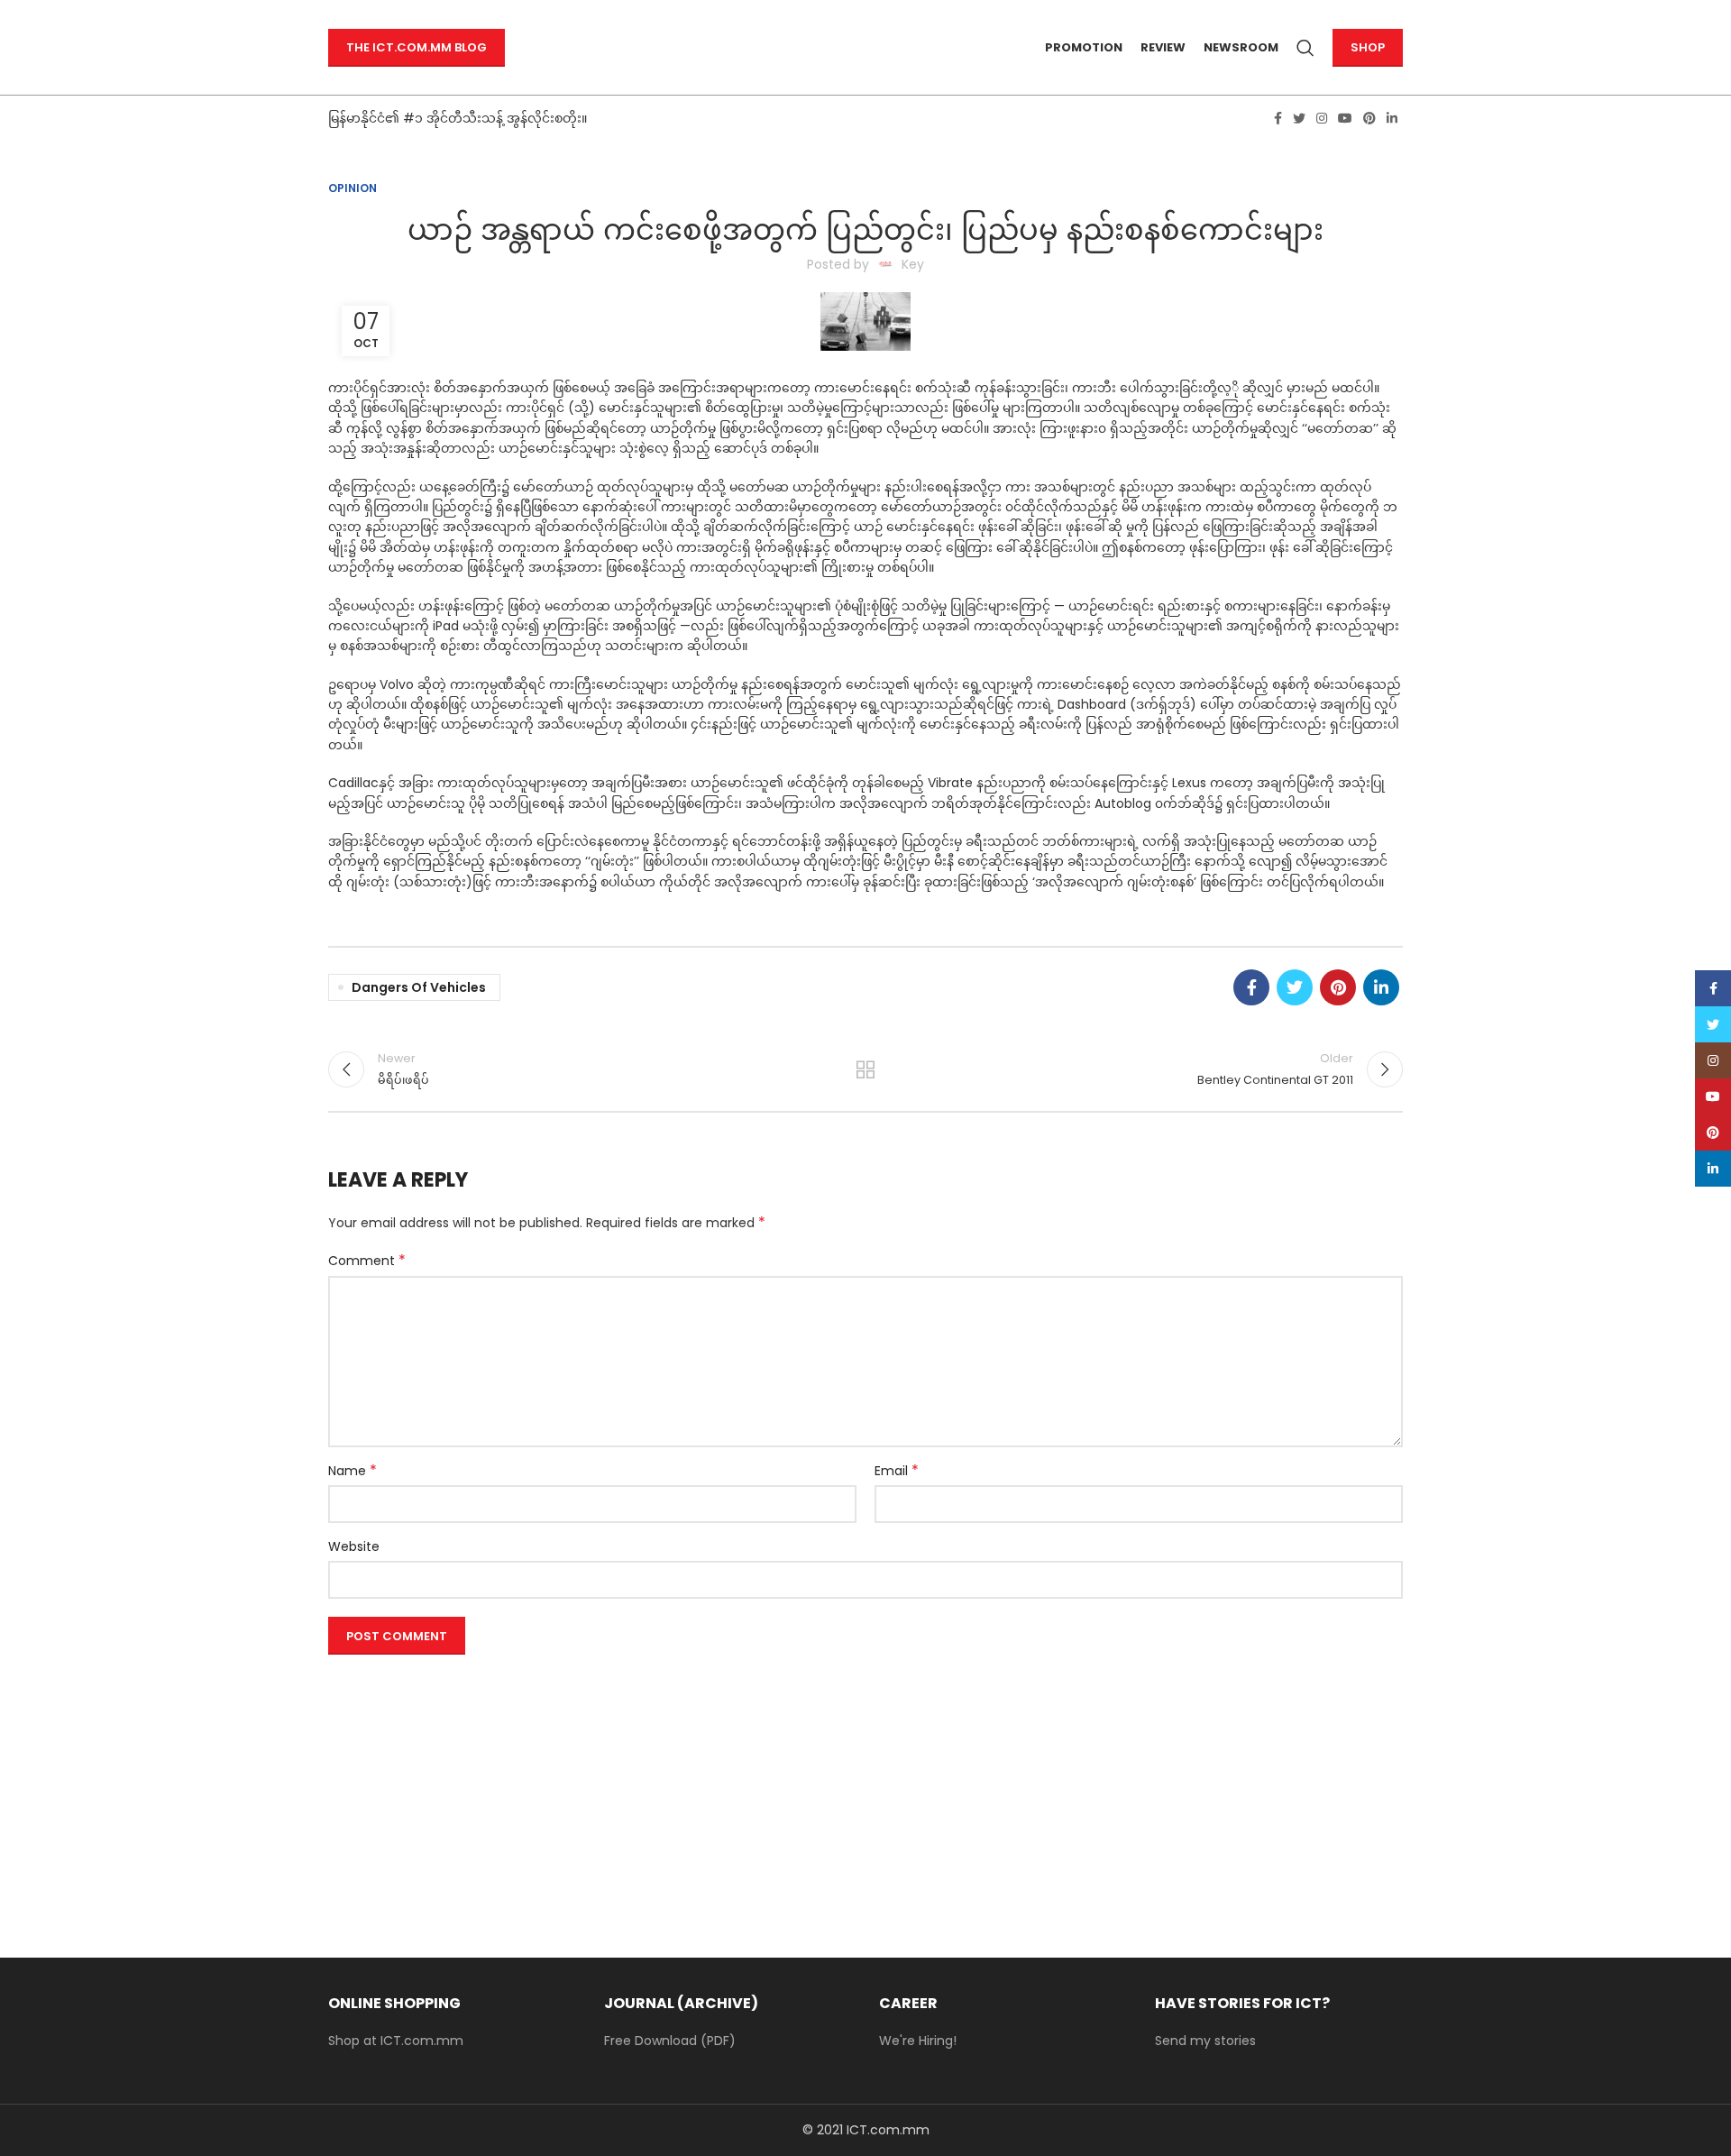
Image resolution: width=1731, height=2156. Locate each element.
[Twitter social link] (1299, 118)
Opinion (353, 188)
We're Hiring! (918, 2041)
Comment (367, 1261)
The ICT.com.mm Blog (417, 47)
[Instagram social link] (1322, 118)
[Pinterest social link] (1369, 118)
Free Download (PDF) (670, 2041)
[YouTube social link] (1345, 118)
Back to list (866, 1069)
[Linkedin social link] (1392, 118)
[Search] (1305, 48)
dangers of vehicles (419, 987)
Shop (1368, 47)
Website (354, 1546)
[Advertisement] (865, 1788)
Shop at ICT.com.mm (396, 2041)
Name (353, 1471)
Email (897, 1471)
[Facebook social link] (1278, 118)
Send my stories (1205, 2041)
